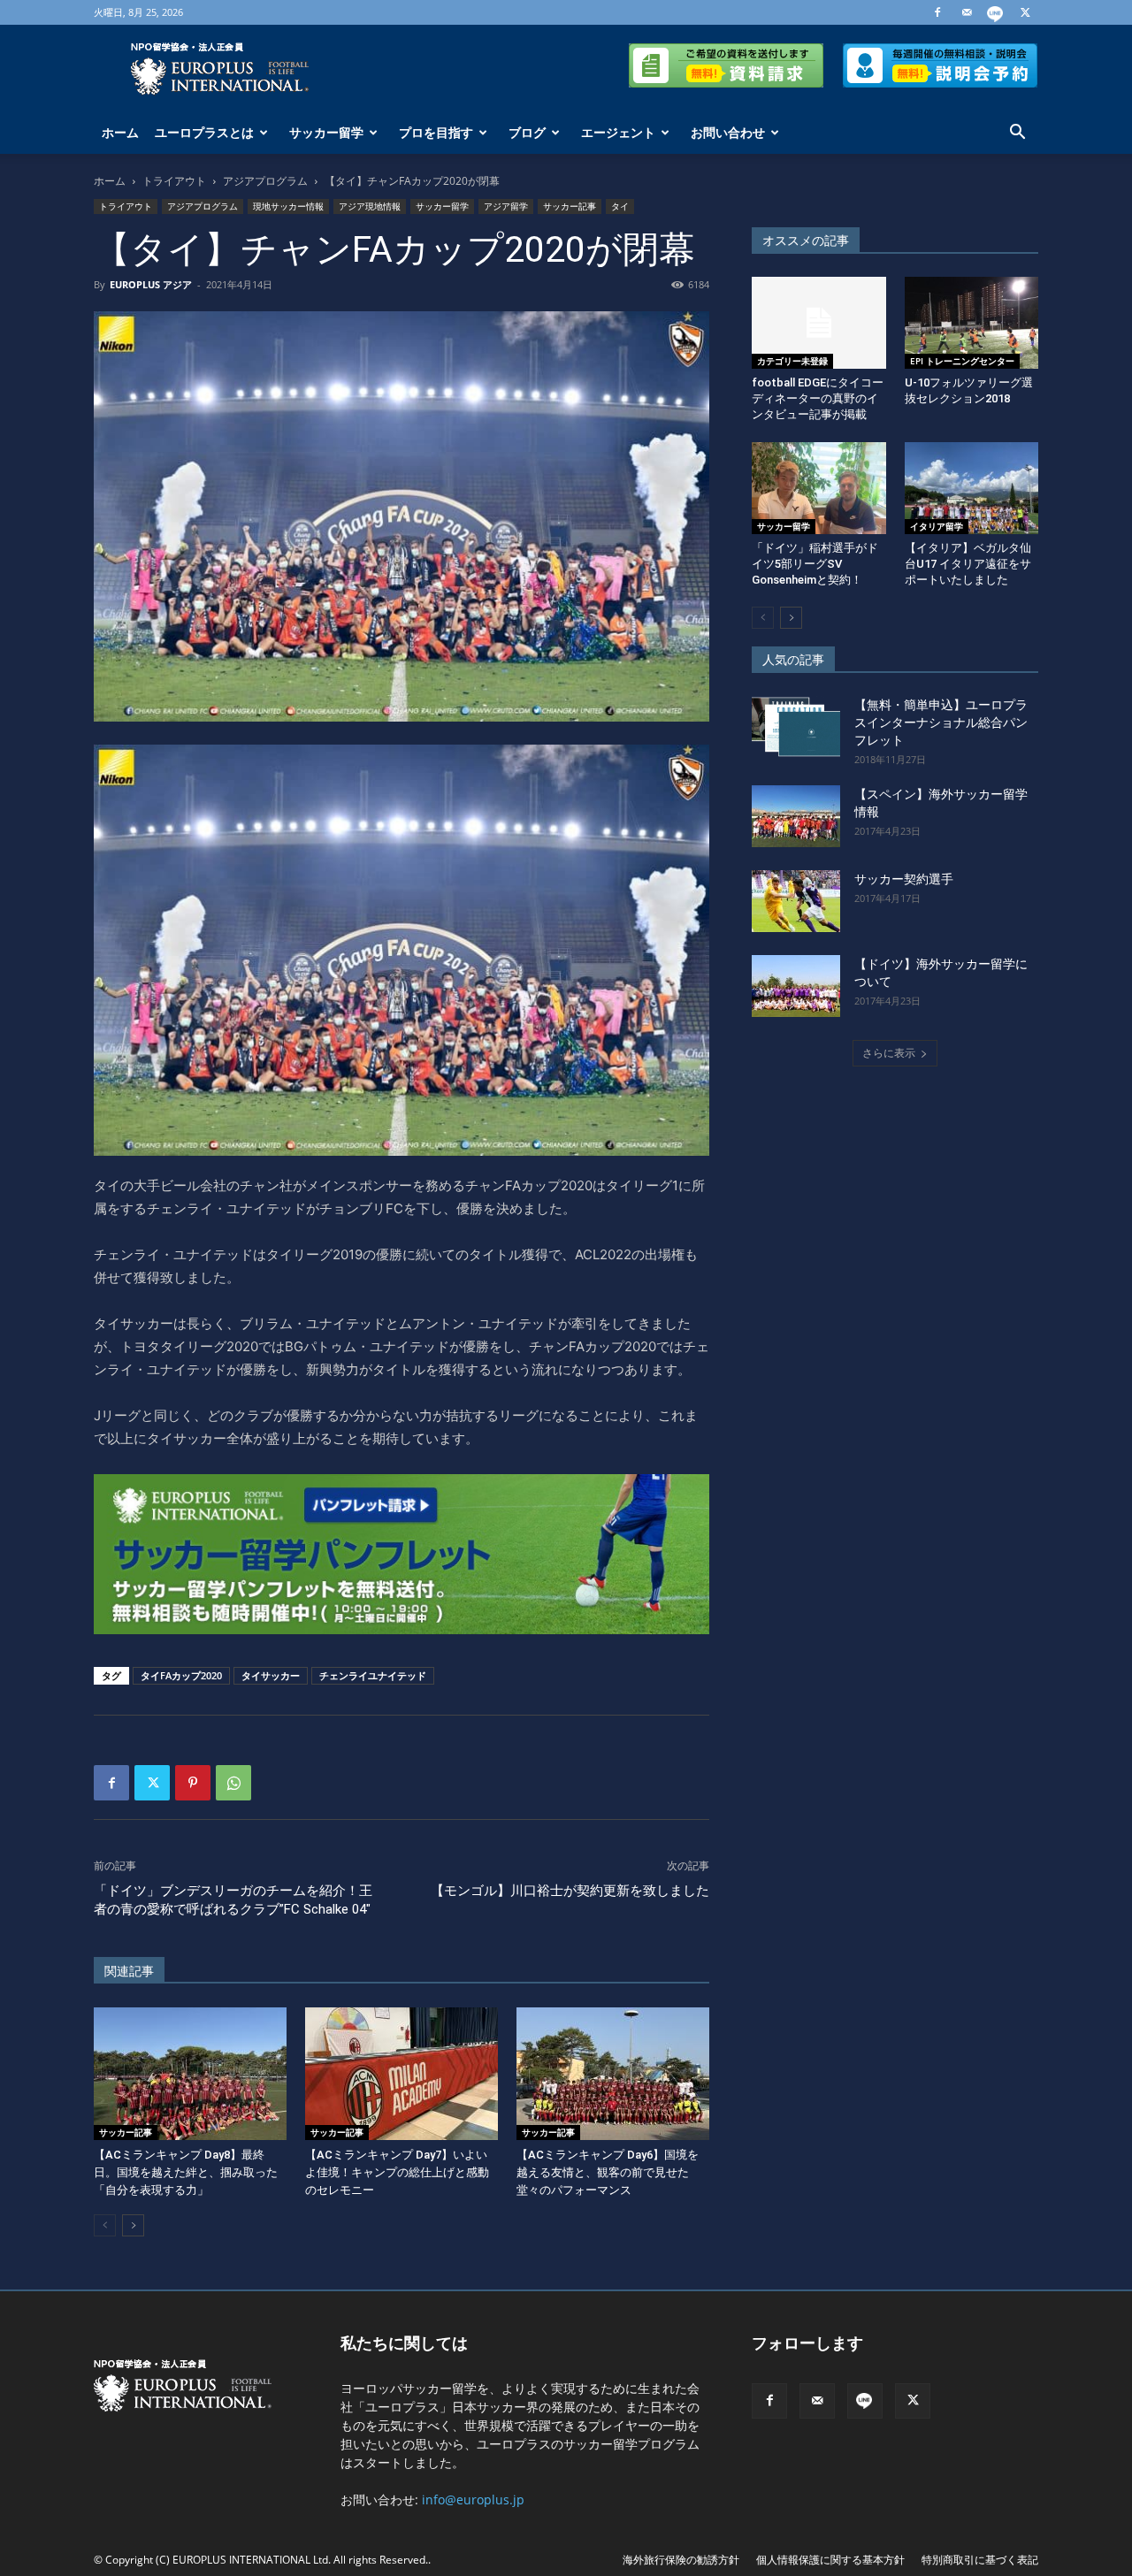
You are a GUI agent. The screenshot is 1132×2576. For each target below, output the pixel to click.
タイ (620, 206)
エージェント (618, 132)
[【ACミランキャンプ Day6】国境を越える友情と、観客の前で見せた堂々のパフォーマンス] (613, 2074)
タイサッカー (271, 1675)
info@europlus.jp (473, 2500)
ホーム (120, 132)
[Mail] (967, 12)
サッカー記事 (570, 206)
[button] (1017, 134)
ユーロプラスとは (204, 132)
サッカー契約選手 (904, 879)
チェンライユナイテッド (373, 1675)
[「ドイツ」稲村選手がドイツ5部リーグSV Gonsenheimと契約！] (819, 488)
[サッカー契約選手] (796, 901)
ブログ (527, 132)
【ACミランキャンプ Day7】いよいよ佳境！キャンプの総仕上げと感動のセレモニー (397, 2172)
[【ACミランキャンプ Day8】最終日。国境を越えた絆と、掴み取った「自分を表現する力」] (190, 2074)
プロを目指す (436, 132)
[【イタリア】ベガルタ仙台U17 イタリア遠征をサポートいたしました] (972, 488)
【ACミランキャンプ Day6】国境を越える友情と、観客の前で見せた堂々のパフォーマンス (608, 2172)
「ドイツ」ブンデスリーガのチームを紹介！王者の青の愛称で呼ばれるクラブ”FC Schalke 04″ (233, 1900)
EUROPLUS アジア (151, 284)
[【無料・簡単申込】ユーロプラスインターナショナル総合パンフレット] (796, 727)
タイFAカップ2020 (181, 1675)
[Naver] (996, 12)
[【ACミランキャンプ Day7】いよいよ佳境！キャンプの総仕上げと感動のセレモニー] (402, 2074)
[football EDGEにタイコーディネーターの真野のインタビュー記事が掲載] (819, 323)
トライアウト (174, 181)
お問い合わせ (728, 132)
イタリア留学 (937, 526)
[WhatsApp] (233, 1783)
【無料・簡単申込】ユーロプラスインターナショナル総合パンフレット (941, 722)
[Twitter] (1025, 12)
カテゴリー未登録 (792, 361)
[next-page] (133, 2225)
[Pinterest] (193, 1783)
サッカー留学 (326, 132)
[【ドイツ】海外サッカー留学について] (796, 986)
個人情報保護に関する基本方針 (830, 2560)
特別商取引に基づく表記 (980, 2560)
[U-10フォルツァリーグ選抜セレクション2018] (972, 323)
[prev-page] (105, 2225)
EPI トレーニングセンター (962, 361)
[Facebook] (937, 12)
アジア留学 (506, 206)
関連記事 (129, 1971)
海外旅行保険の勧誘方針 (681, 2560)
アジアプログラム (265, 181)
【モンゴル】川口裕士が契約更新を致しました (570, 1891)
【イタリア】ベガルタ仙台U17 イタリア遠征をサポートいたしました (968, 564)
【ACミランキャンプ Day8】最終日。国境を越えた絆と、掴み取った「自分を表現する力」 (186, 2172)
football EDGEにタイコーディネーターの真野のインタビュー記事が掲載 (818, 398)
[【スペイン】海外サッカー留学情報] (796, 816)
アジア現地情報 (370, 206)
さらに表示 (889, 1053)
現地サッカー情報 (288, 206)
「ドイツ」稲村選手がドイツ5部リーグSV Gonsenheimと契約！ (815, 564)
